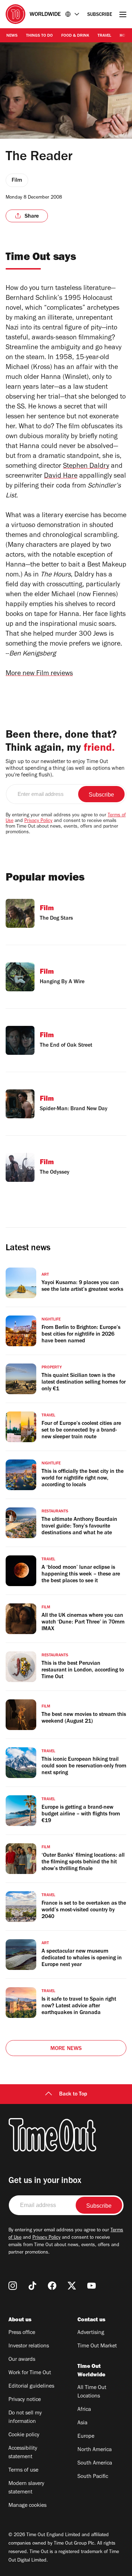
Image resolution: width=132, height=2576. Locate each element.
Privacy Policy (38, 821)
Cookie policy (24, 2435)
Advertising (91, 2333)
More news (66, 2049)
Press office (22, 2333)
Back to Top (73, 2094)
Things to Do (39, 36)
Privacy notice (25, 2400)
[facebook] (52, 2286)
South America (95, 2463)
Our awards (22, 2360)
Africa (84, 2410)
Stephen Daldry (86, 467)
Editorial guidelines (31, 2387)
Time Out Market (97, 2346)
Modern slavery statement (26, 2488)
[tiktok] (32, 2286)
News (12, 36)
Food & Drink (75, 36)
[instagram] (13, 2286)
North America (95, 2450)
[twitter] (72, 2286)
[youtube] (92, 2286)
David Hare (61, 477)
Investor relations (29, 2346)
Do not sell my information (25, 2418)
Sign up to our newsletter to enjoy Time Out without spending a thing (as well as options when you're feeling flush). (65, 769)
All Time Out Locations (92, 2392)
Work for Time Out (30, 2373)
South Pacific (93, 2477)
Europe (86, 2437)
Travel (104, 36)
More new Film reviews (39, 674)
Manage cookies (27, 2506)
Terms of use (23, 2471)
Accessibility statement (23, 2453)
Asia (82, 2423)
